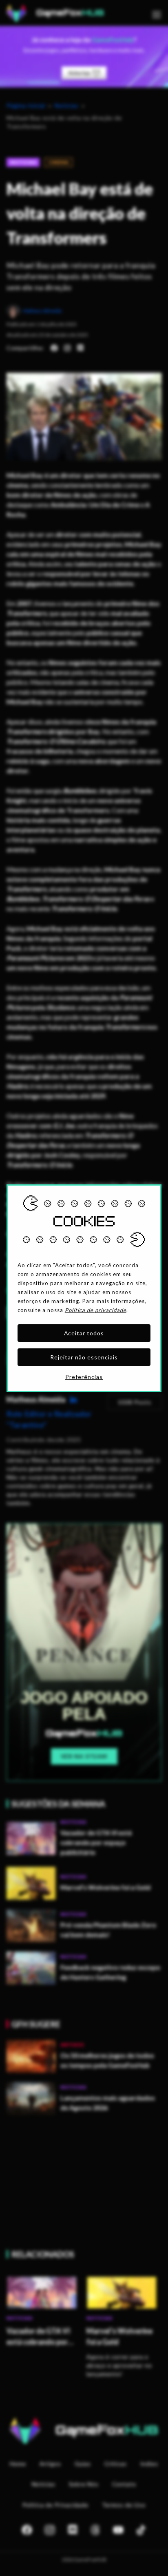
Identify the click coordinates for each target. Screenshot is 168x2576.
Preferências (84, 1377)
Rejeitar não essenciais (84, 1357)
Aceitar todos (84, 1333)
